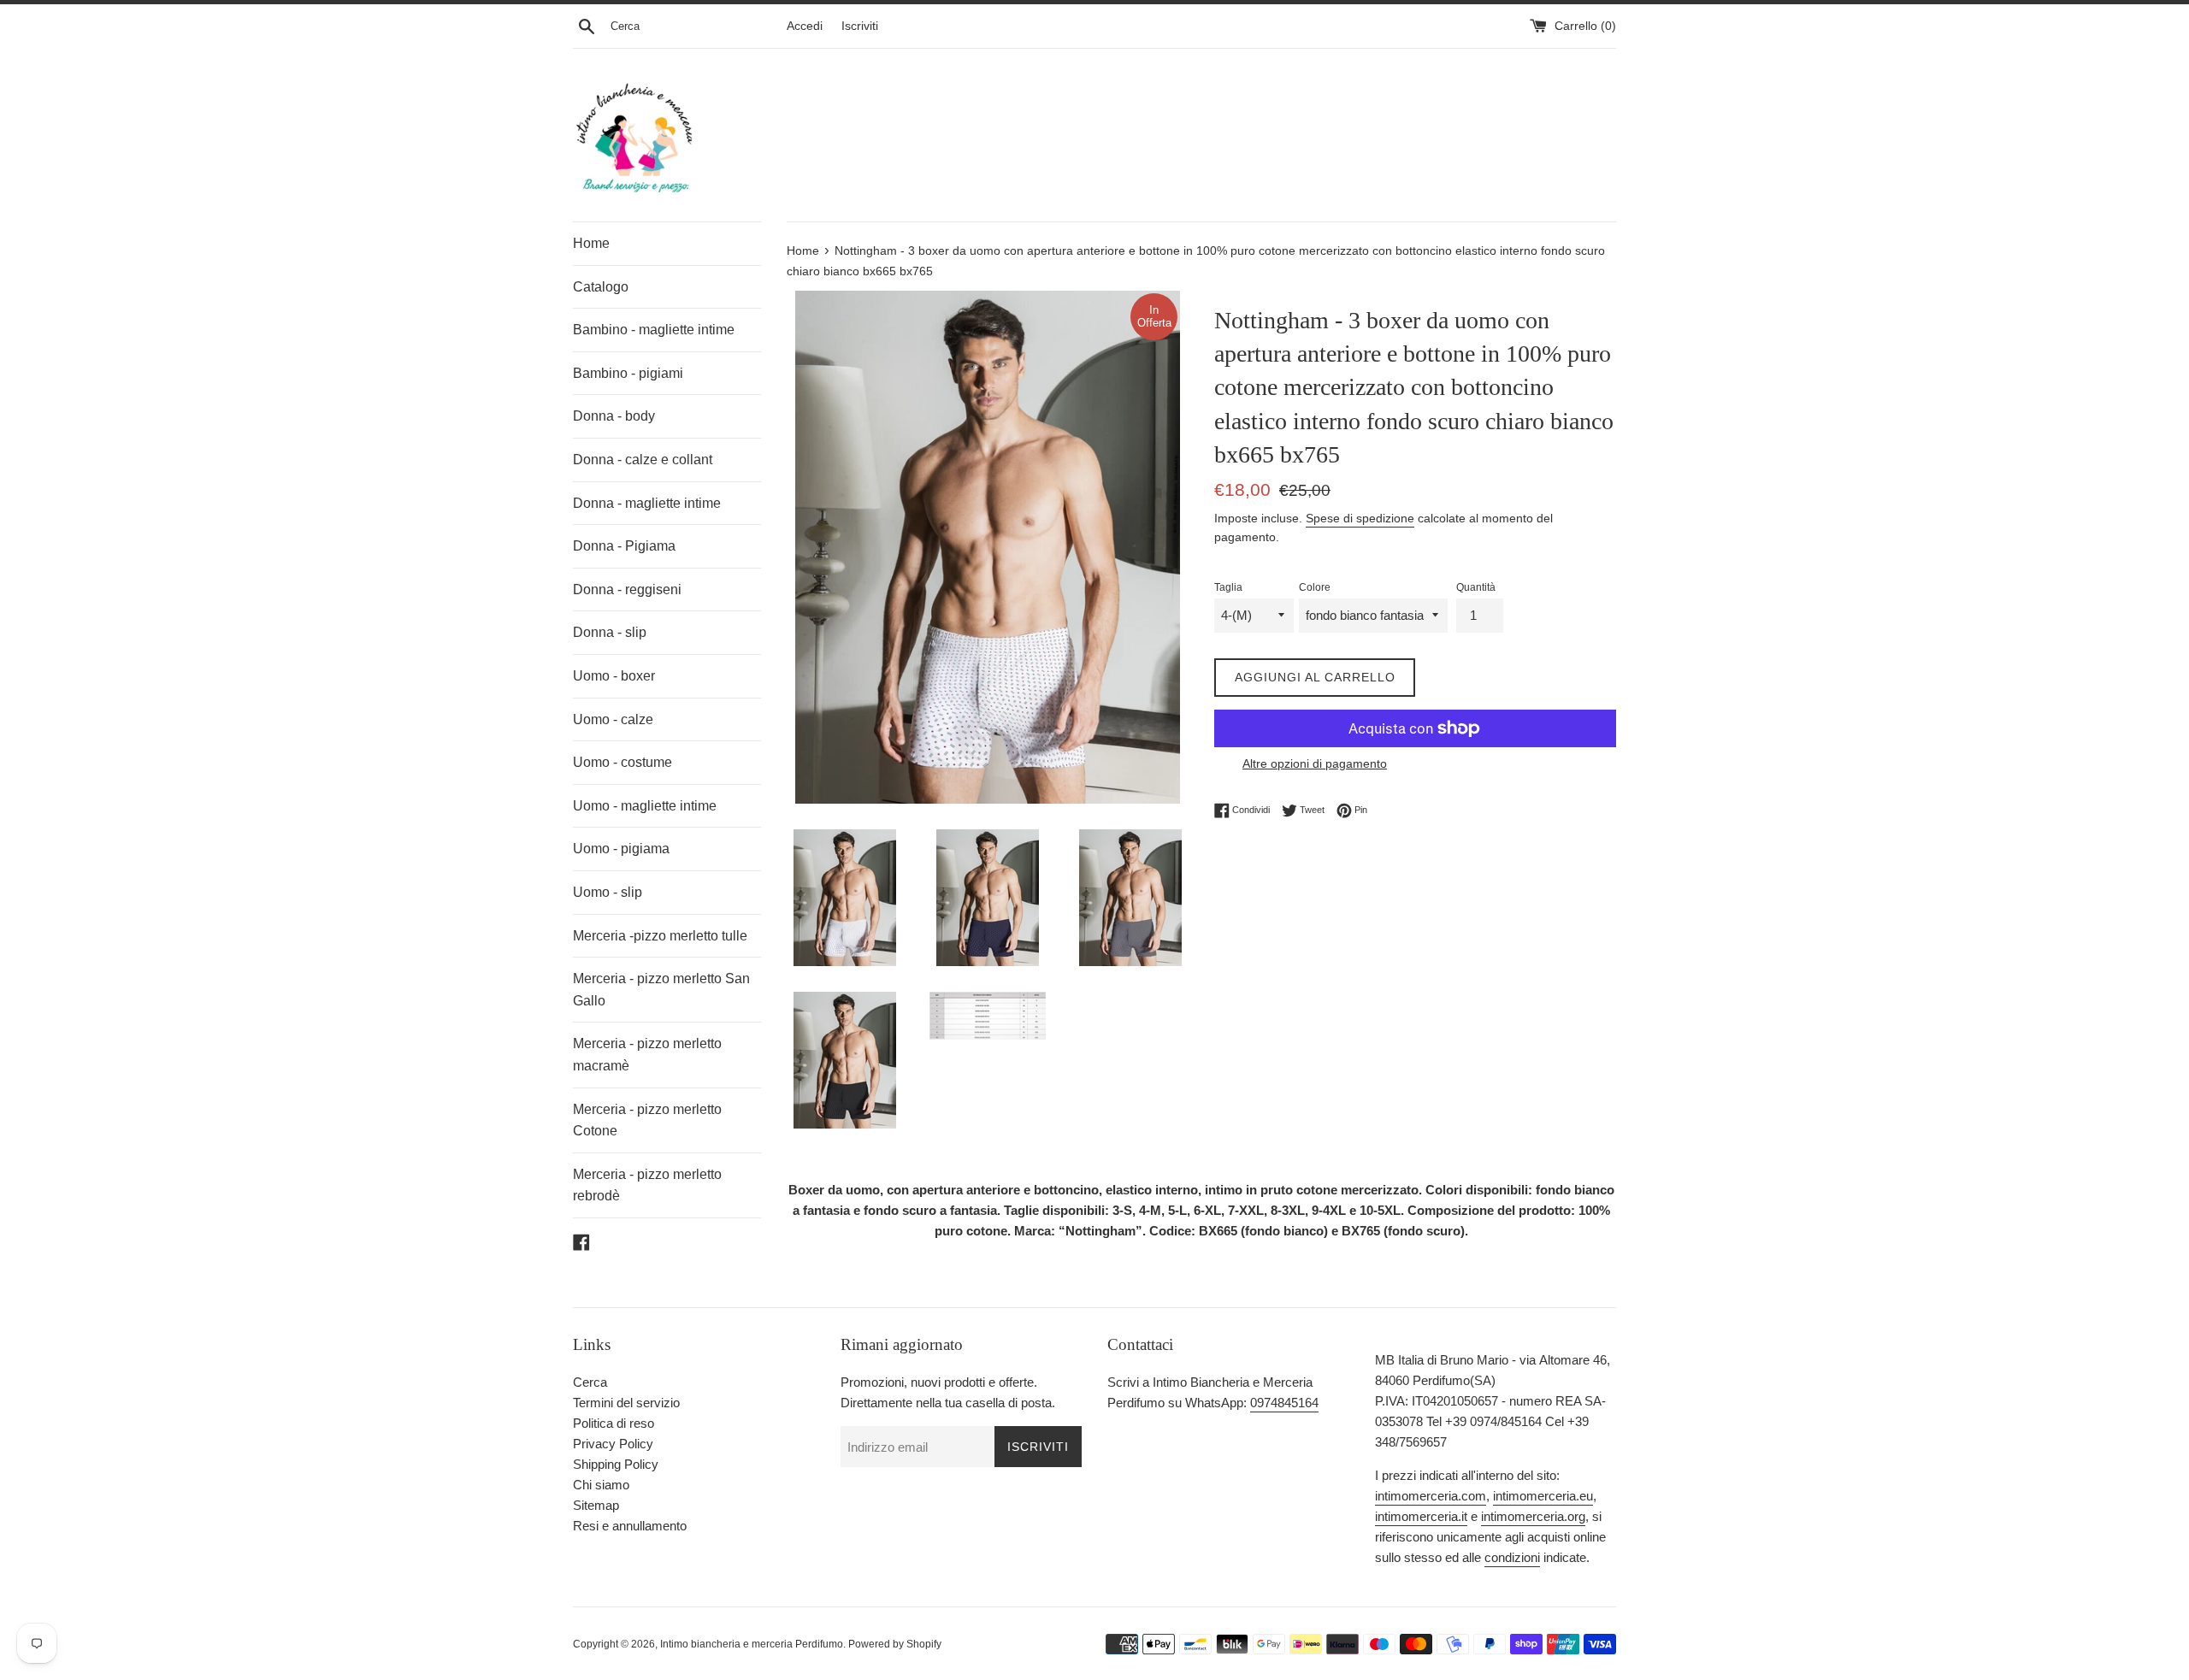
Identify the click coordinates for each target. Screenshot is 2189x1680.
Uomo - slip (608, 892)
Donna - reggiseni (627, 589)
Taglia (1228, 587)
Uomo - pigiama (621, 849)
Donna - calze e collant (643, 460)
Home (591, 243)
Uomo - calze (613, 719)
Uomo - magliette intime (645, 806)
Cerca (590, 1382)
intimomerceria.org (1533, 1516)
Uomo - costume (622, 762)
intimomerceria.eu (1543, 1496)
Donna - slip (610, 632)
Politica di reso (614, 1423)
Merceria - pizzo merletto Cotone (647, 1120)
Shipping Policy (616, 1464)
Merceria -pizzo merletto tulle (660, 936)
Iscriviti (860, 26)
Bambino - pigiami (628, 373)
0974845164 (1284, 1403)
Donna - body (614, 416)
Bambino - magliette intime (654, 330)
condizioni (1512, 1557)
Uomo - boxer (614, 676)
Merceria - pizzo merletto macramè (647, 1055)
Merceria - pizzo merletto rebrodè (647, 1185)
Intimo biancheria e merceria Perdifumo (752, 1644)
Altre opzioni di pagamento (1315, 763)
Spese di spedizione (1360, 518)
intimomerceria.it (1421, 1516)
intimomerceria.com (1431, 1496)
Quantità (1476, 587)
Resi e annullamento (630, 1526)
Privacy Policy (613, 1444)
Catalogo (601, 287)
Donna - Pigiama (624, 546)
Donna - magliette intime (647, 503)
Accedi (805, 26)
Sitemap (596, 1505)
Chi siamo (601, 1485)
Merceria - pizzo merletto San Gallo (661, 990)
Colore (1315, 587)
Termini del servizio (626, 1403)
